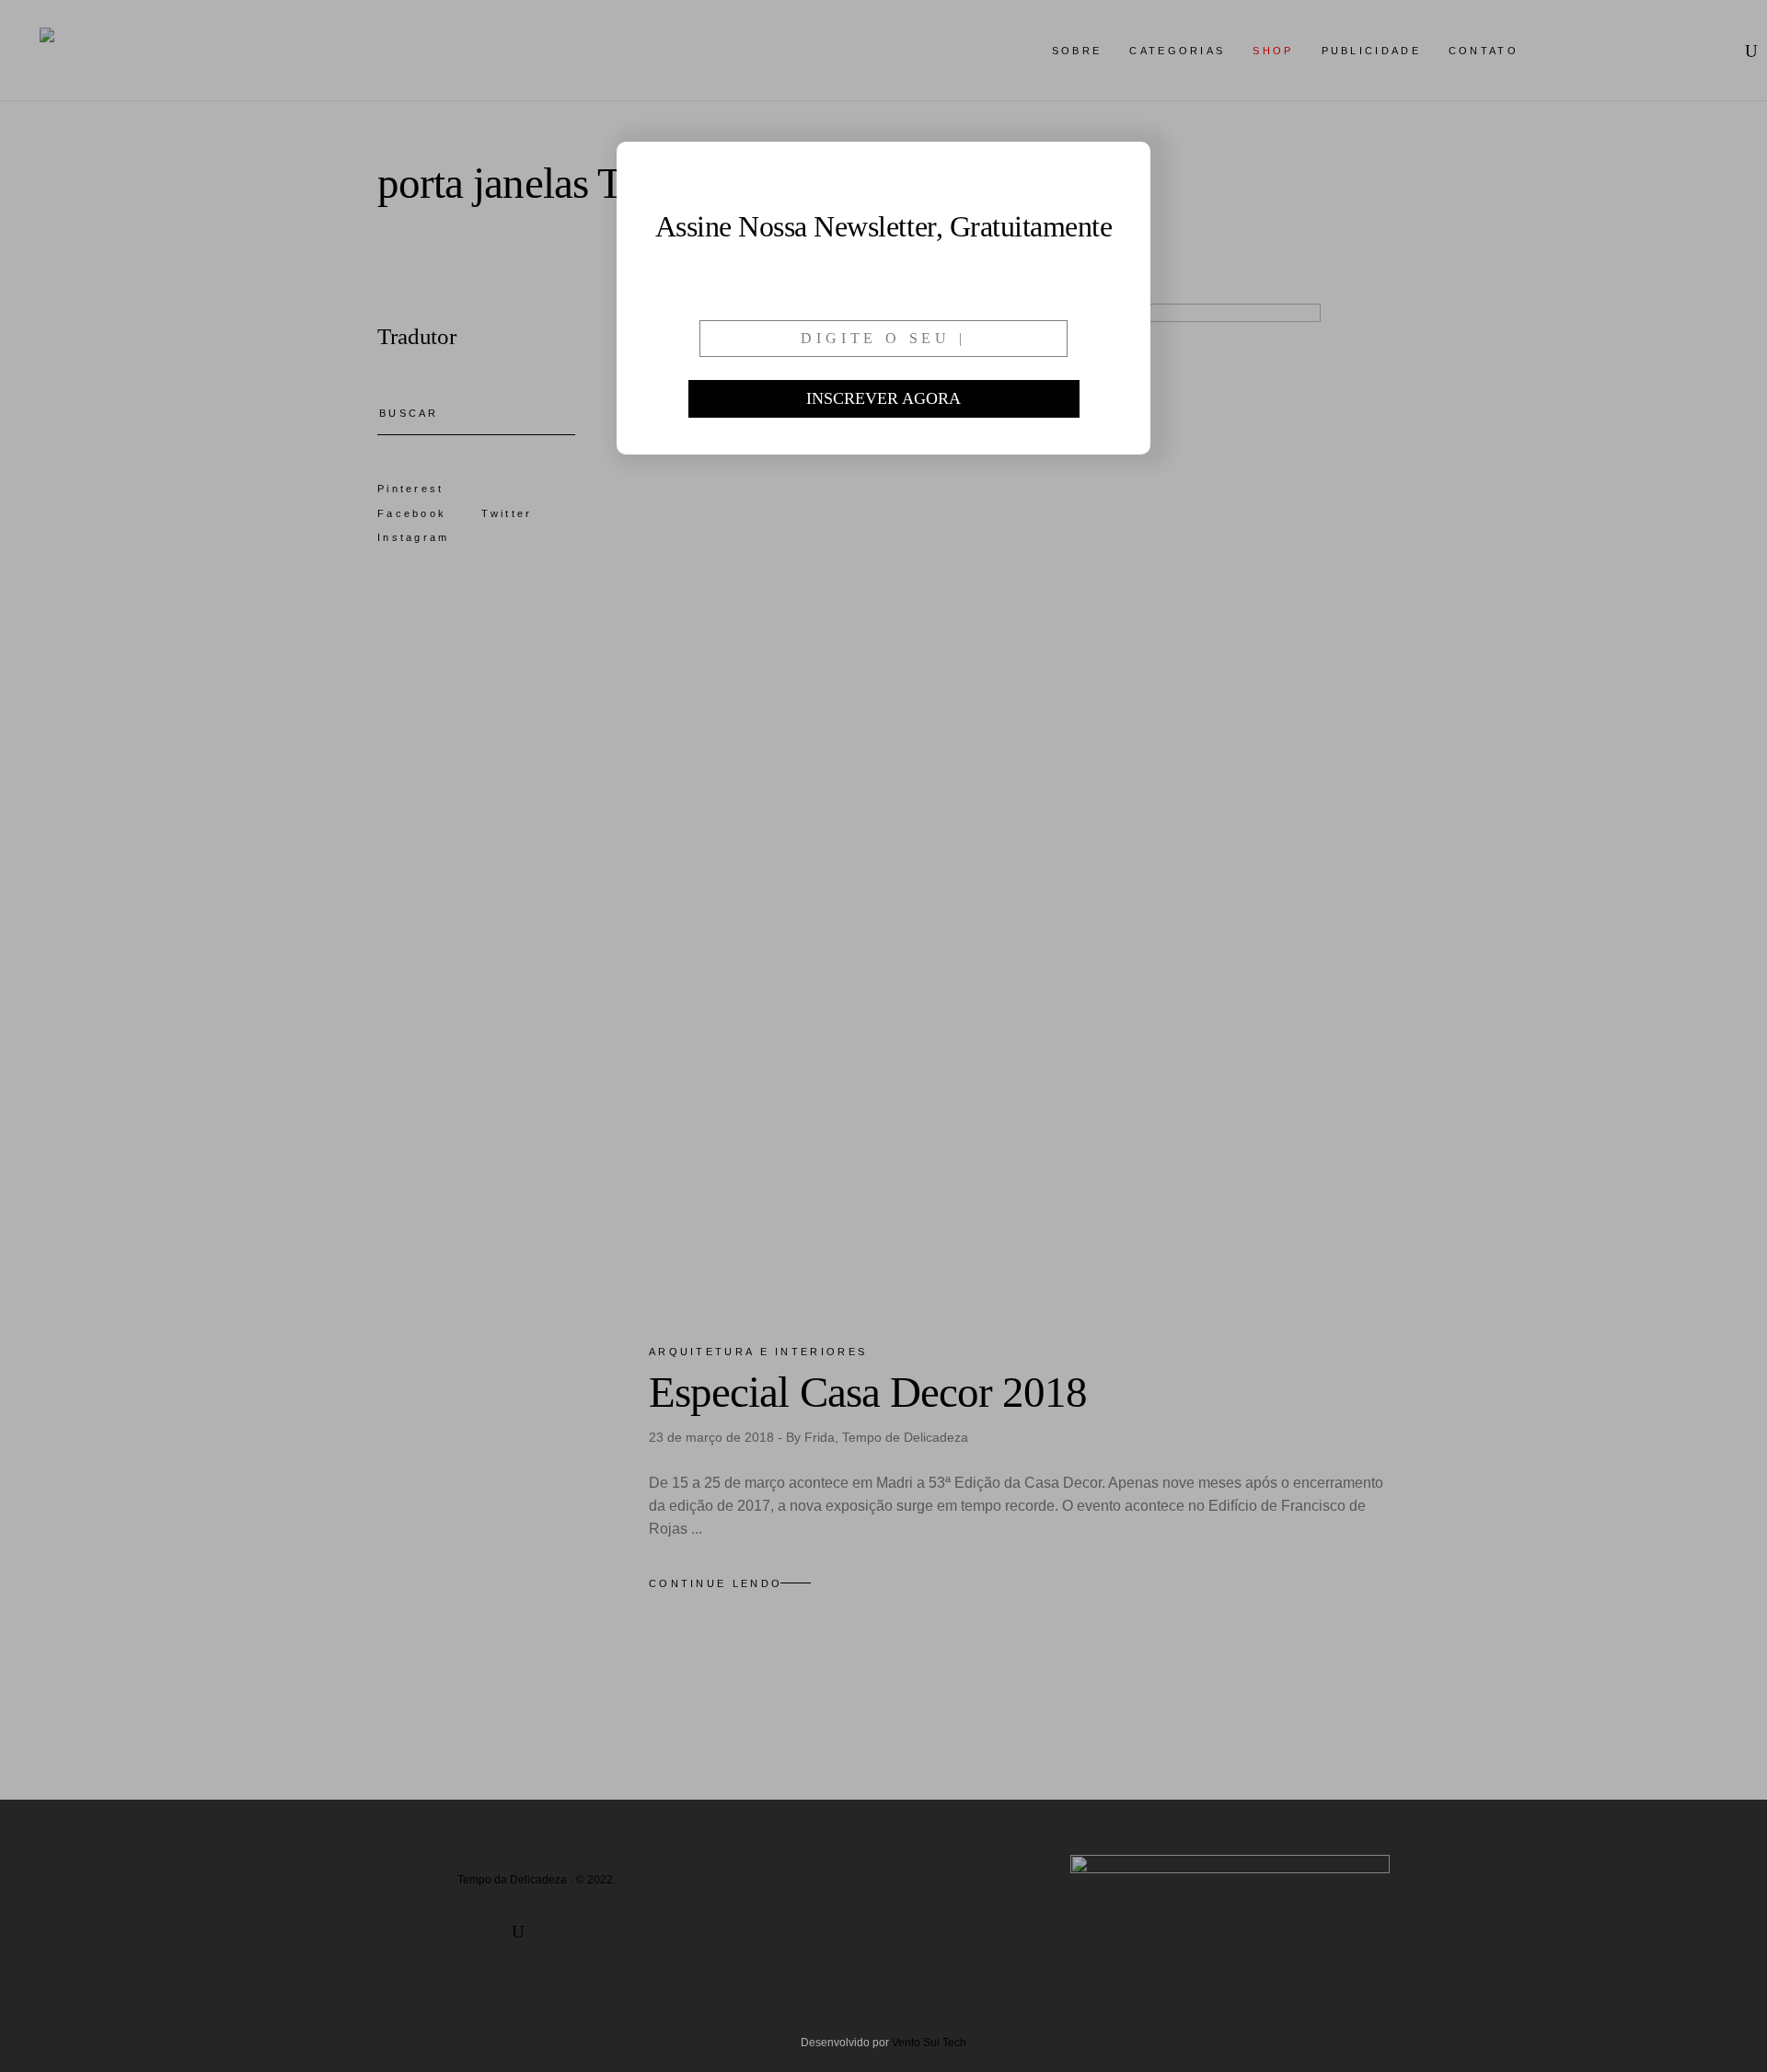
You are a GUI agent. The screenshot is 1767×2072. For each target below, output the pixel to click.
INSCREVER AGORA (883, 398)
